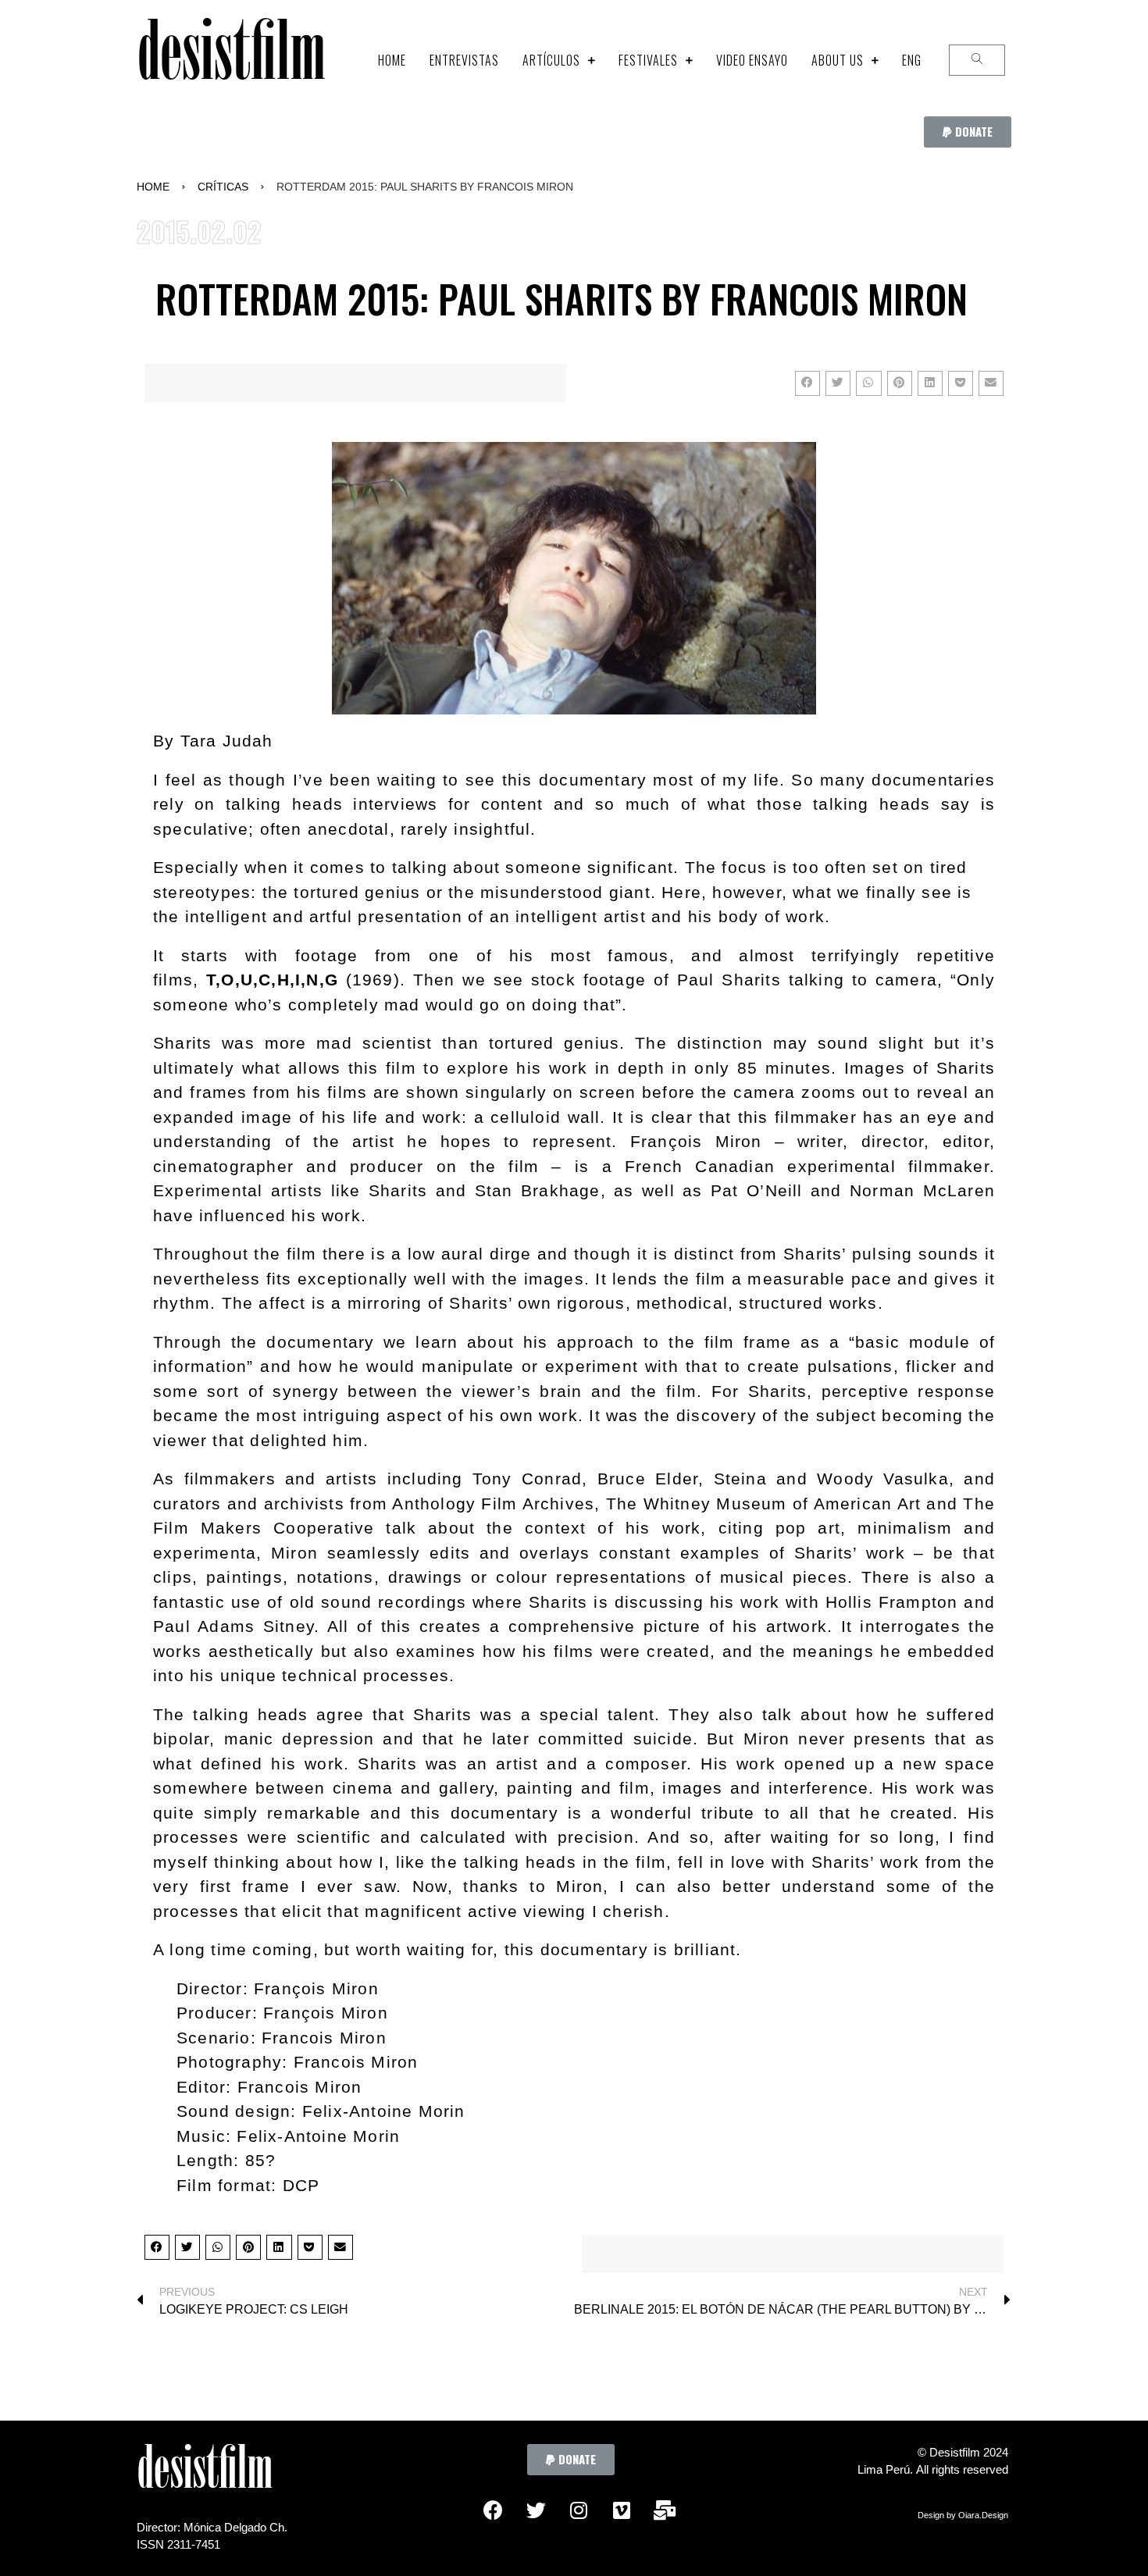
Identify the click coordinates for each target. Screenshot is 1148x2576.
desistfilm (231, 60)
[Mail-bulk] (665, 2510)
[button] (968, 132)
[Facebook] (493, 2510)
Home (153, 187)
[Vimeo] (622, 2510)
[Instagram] (579, 2510)
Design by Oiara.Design (963, 2515)
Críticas (223, 187)
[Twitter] (536, 2510)
